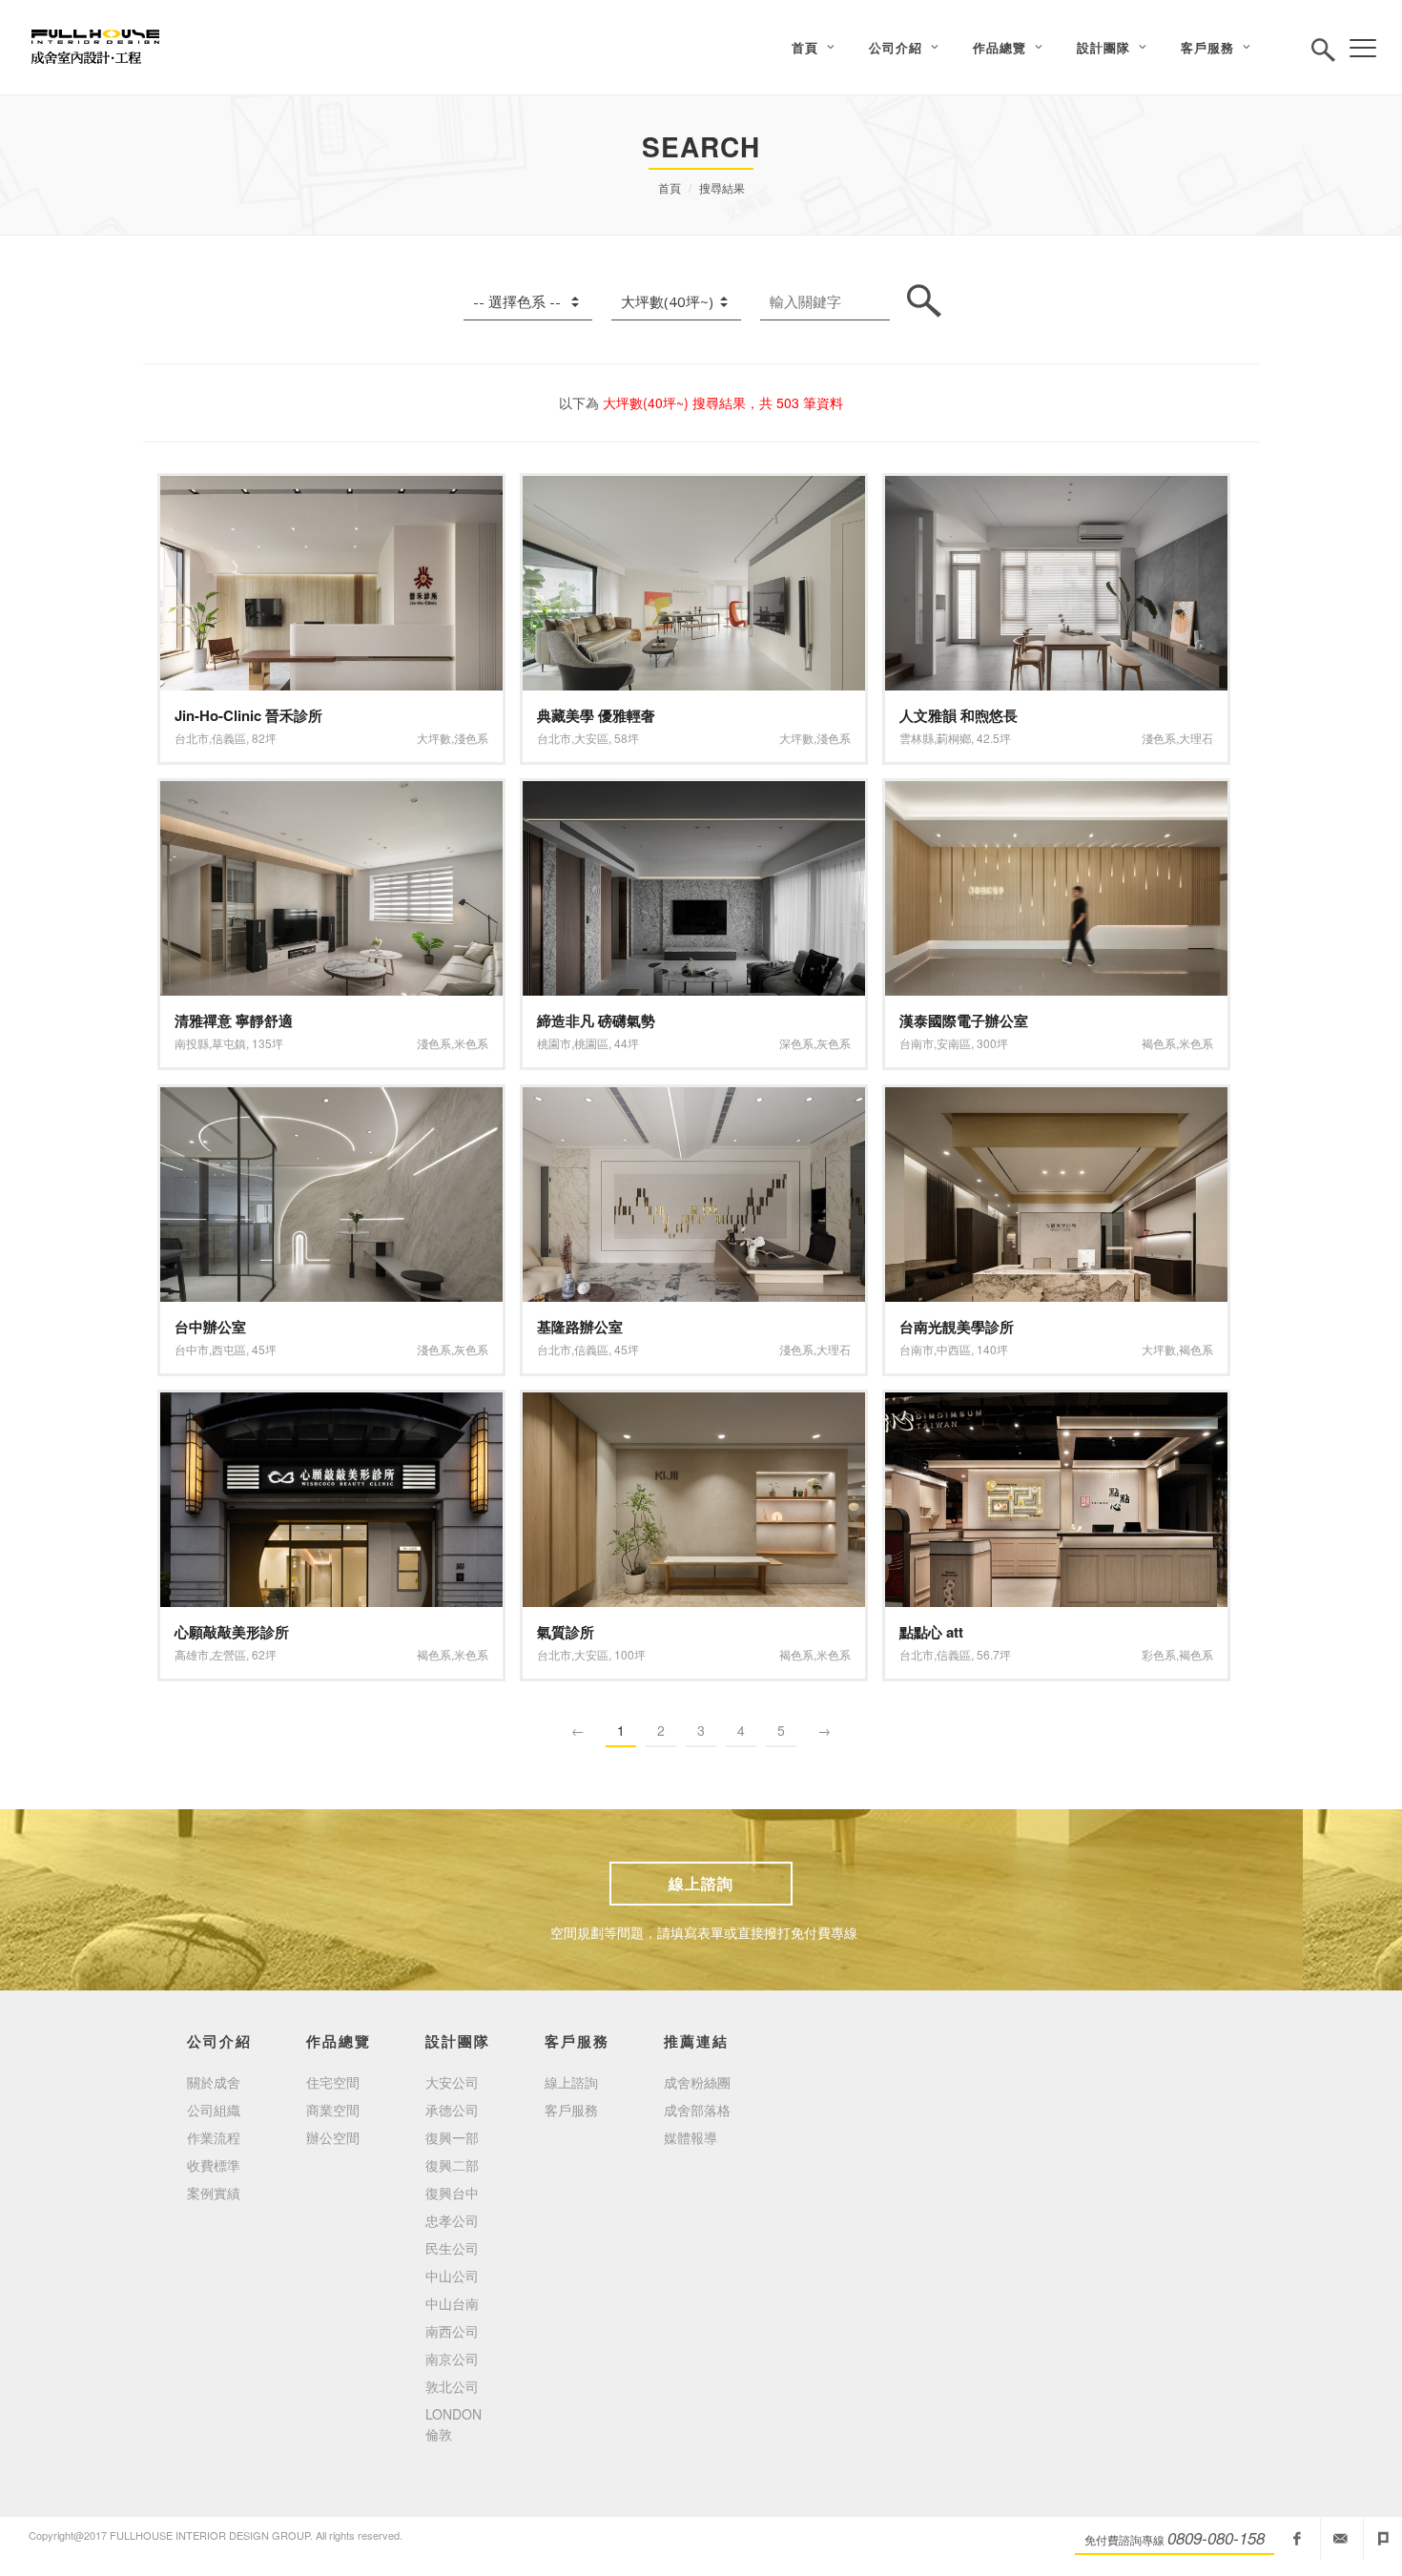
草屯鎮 (229, 1043)
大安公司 (452, 2082)
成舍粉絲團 (697, 2082)
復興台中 (452, 2193)
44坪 (627, 1043)
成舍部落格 (697, 2110)
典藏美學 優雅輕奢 (596, 715)
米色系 (471, 1043)
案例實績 (214, 2193)
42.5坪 (994, 738)
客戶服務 (571, 2110)
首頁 (670, 187)
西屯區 (229, 1349)
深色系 (796, 1043)
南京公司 (452, 2359)
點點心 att (931, 1632)
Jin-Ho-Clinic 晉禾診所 (248, 715)
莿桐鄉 (954, 738)
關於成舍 (214, 2082)
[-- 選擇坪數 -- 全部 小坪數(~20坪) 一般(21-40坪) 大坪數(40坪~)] (676, 302)
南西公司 (452, 2331)
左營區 (229, 1654)
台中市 (192, 1349)
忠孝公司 (452, 2220)
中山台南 (452, 2303)
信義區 (229, 738)
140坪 (992, 1349)
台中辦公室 (210, 1327)
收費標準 (214, 2165)
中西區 (954, 1349)
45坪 (264, 1349)
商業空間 (333, 2110)
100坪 (630, 1654)
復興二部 (452, 2165)
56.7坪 (994, 1654)
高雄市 (192, 1654)
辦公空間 (333, 2137)
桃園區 (591, 1043)
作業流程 (214, 2137)
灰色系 (834, 1043)
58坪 (627, 738)
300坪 (992, 1043)
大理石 (1196, 738)
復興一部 (452, 2137)
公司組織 (214, 2110)
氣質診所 (566, 1632)
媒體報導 (691, 2137)
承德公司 (452, 2110)
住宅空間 (333, 2082)
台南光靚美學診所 (957, 1327)
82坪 (264, 738)
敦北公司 (452, 2386)
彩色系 (1159, 1654)
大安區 (591, 738)
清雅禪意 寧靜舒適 (234, 1020)
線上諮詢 (701, 1883)
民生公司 (452, 2248)
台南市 (917, 1043)
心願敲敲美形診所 (232, 1632)
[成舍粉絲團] (1297, 2539)
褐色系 (1159, 1043)
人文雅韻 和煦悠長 (959, 715)
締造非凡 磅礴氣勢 (596, 1020)
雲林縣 (917, 738)
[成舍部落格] (1383, 2539)
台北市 (192, 738)
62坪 (264, 1654)
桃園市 (554, 1043)
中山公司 (452, 2276)
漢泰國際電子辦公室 (964, 1020)
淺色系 (471, 738)
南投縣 (192, 1043)
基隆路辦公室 (580, 1327)
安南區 (954, 1043)
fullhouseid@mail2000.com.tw (1340, 2539)
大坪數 (434, 738)
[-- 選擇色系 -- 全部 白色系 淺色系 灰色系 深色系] (528, 302)
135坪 (268, 1043)
